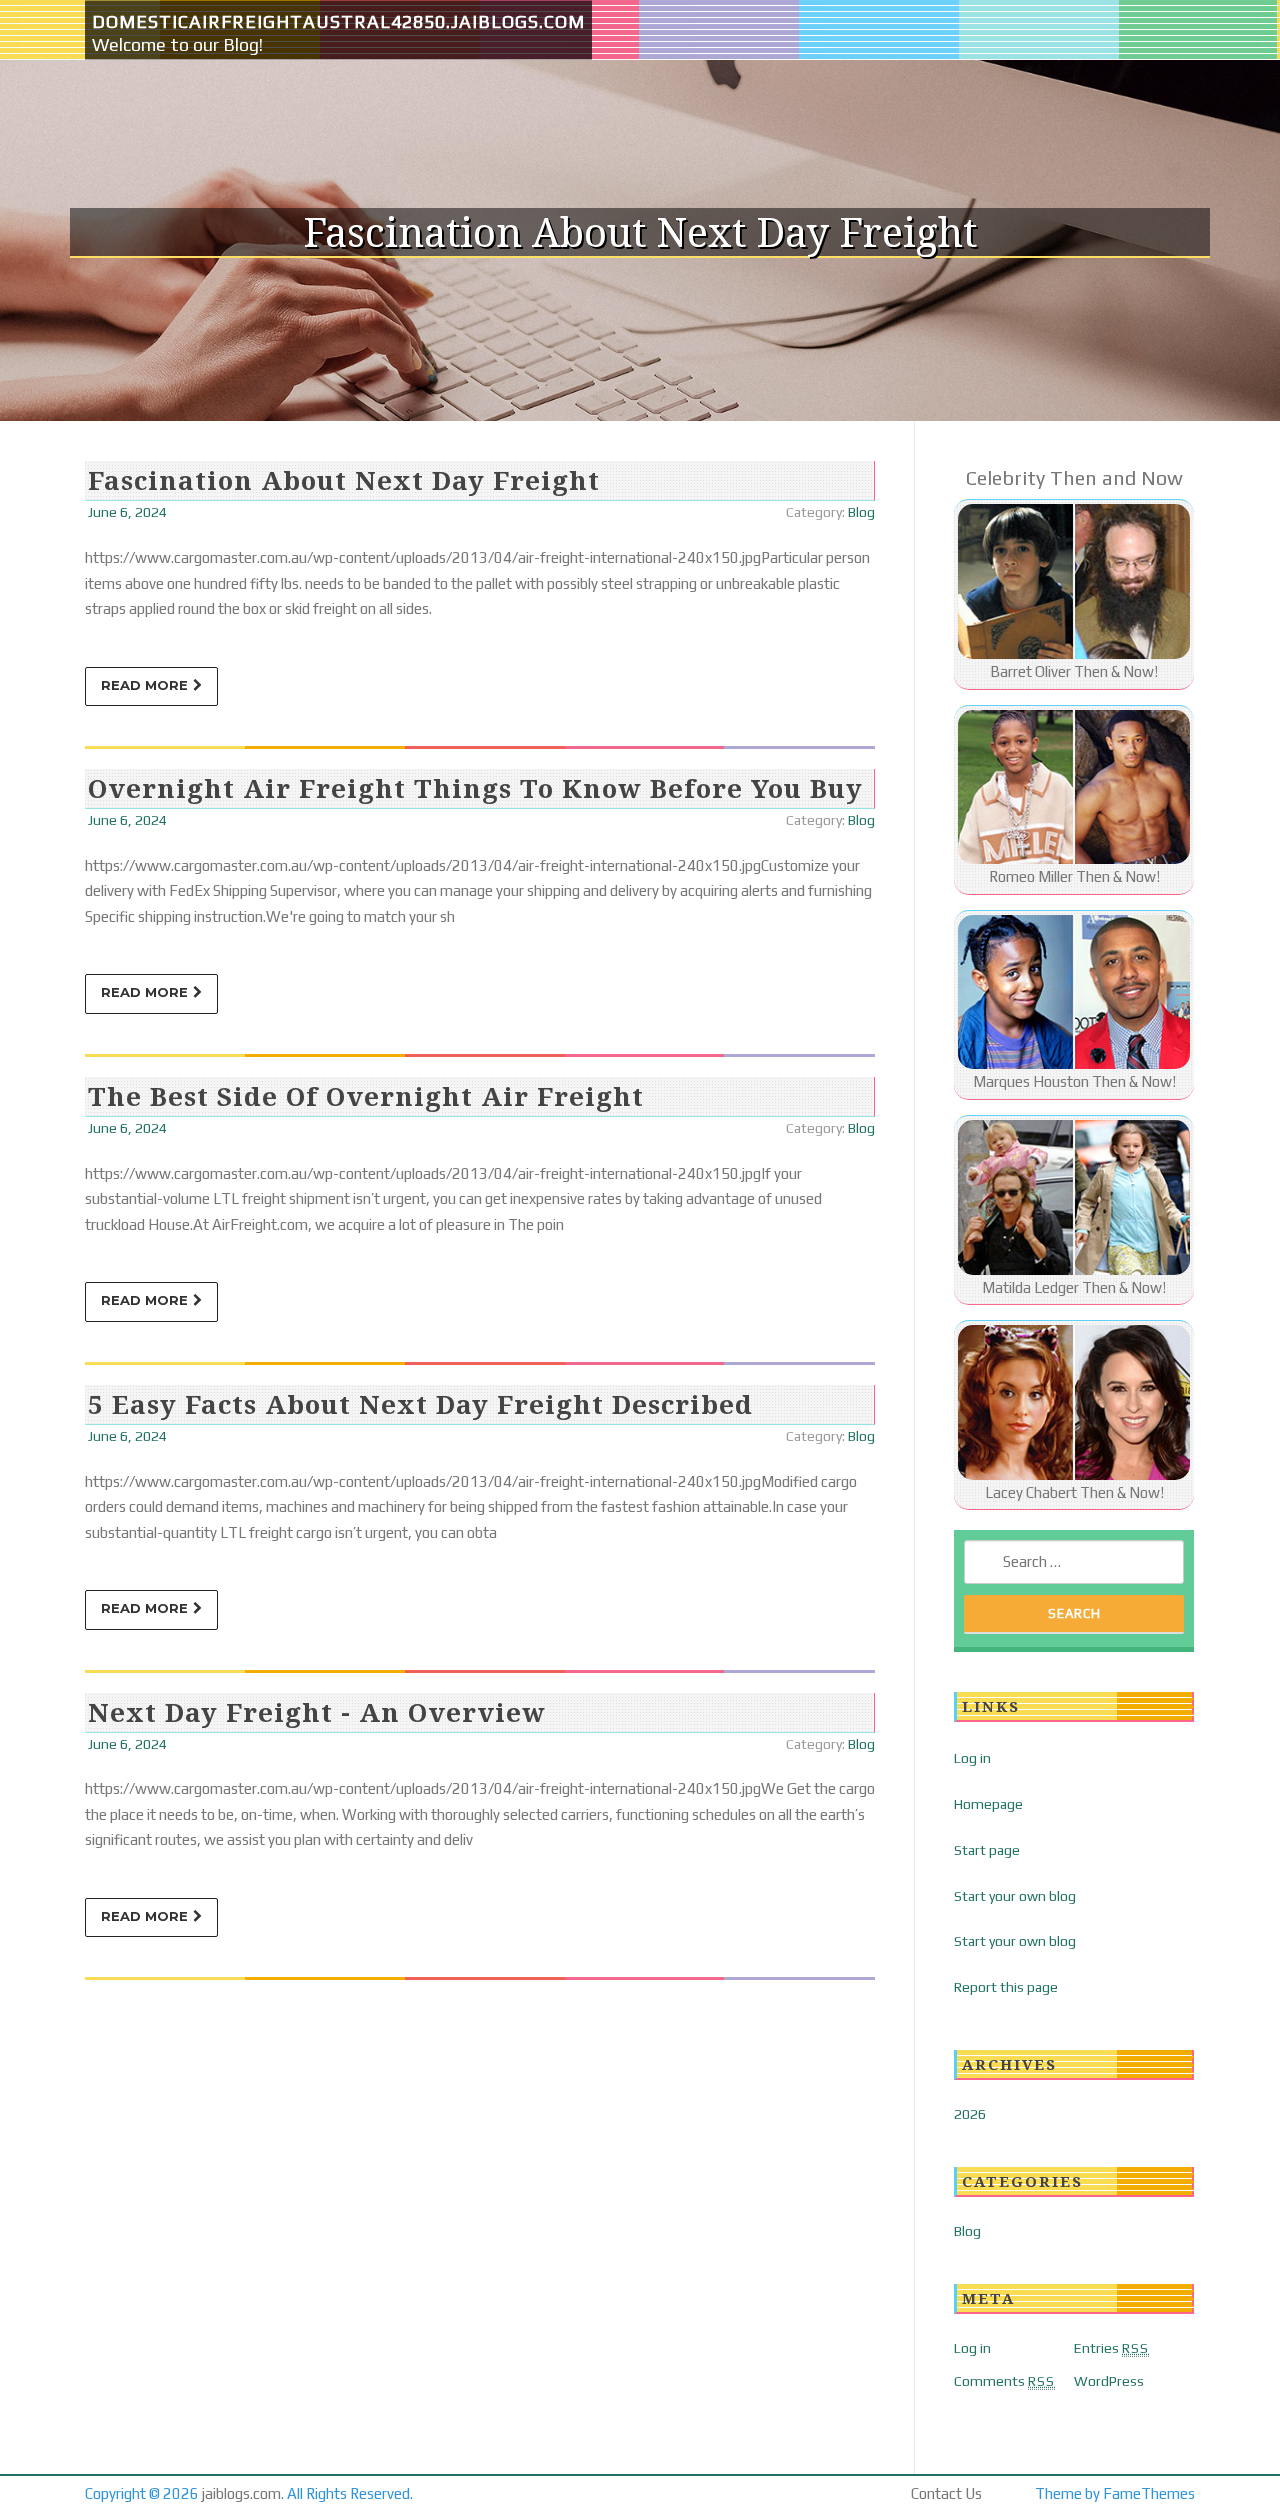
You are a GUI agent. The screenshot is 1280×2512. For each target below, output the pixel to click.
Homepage (988, 1804)
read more (144, 685)
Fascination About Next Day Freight (344, 480)
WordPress (1109, 2381)
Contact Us (946, 2493)
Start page (987, 1850)
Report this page (1006, 1987)
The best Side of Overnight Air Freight (366, 1096)
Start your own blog (1015, 1896)
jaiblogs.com (241, 2493)
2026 (970, 2114)
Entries (1111, 2348)
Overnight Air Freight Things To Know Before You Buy (475, 788)
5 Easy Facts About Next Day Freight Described (420, 1404)
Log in (972, 1758)
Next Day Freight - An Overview (317, 1712)
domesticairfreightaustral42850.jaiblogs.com (338, 21)
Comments (1004, 2381)
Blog (861, 512)
